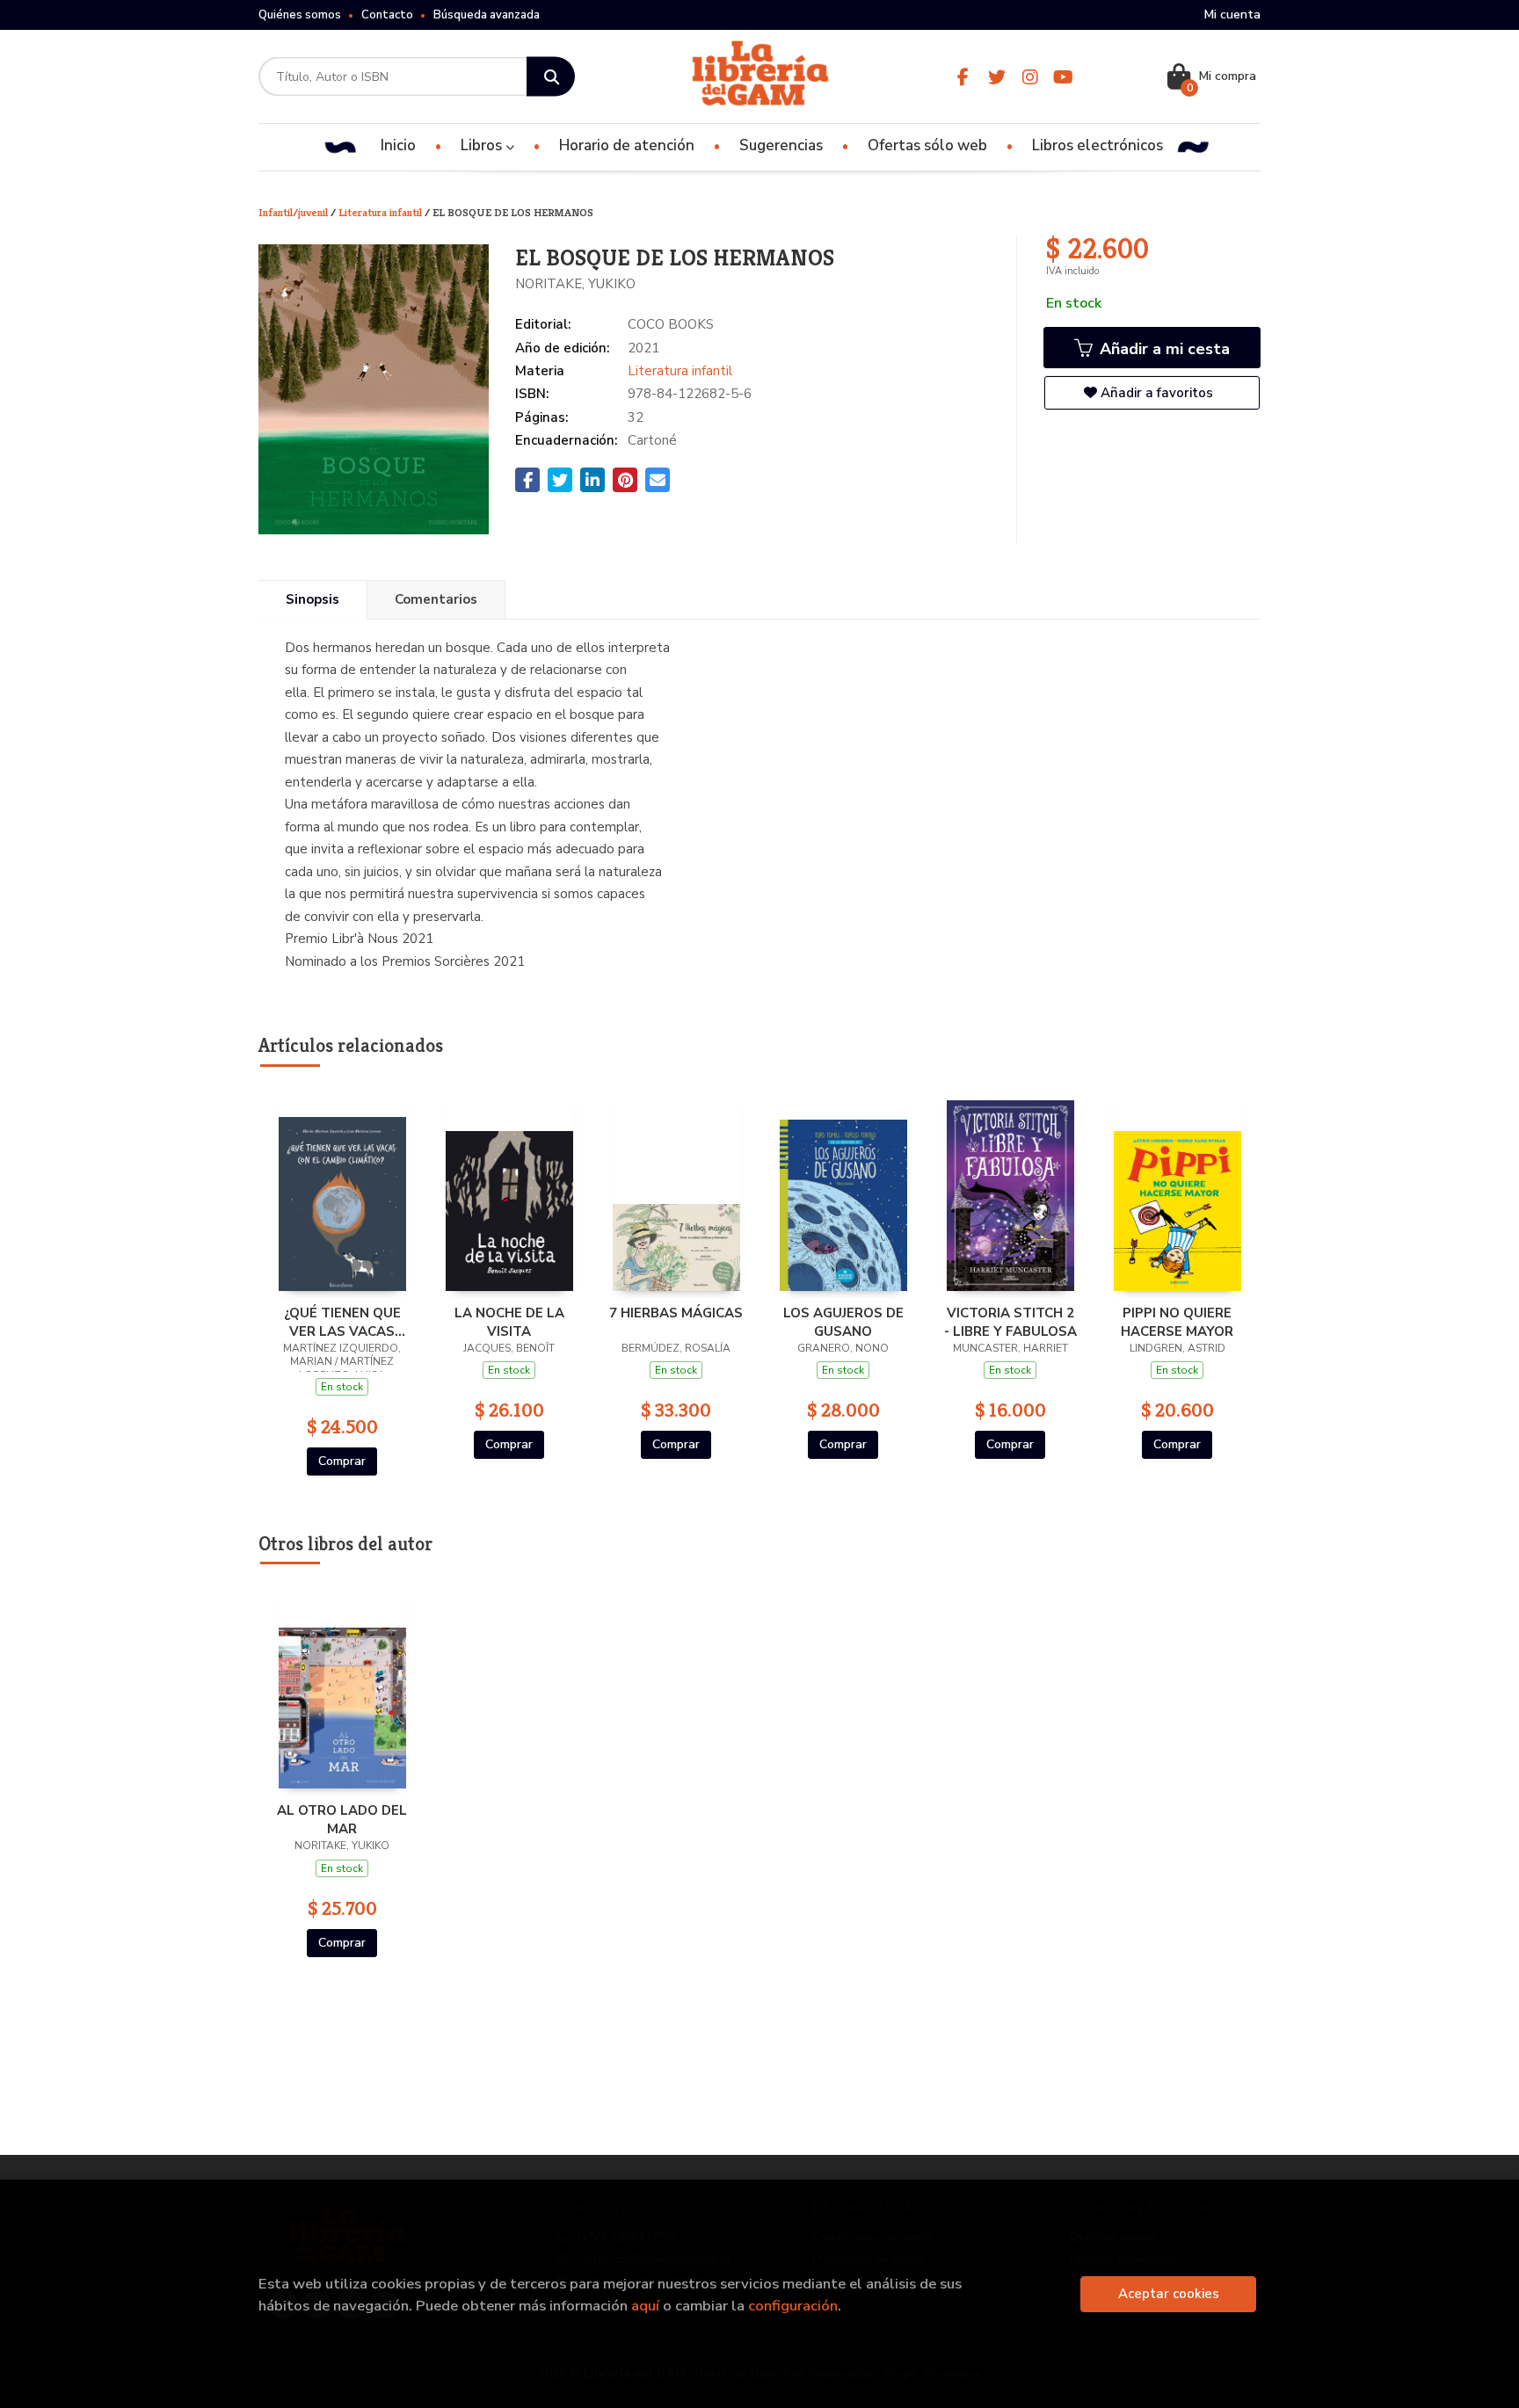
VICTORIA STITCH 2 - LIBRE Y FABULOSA (1010, 1322)
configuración (793, 2306)
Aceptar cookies (1169, 2294)
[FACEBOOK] (963, 77)
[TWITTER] (996, 77)
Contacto (387, 15)
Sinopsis (313, 599)
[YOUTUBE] (1063, 77)
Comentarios (436, 599)
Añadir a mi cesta (1163, 349)
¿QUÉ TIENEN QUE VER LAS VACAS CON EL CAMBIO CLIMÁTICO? (342, 1322)
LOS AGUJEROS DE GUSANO (843, 1322)
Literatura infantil (382, 212)
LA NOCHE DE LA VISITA (509, 1322)
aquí (645, 2306)
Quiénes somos (300, 15)
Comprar (342, 1461)
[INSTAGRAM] (1030, 77)
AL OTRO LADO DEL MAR (342, 1819)
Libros (483, 145)
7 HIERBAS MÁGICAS (676, 1313)
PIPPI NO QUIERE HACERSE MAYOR (1177, 1322)
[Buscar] (551, 77)
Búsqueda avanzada (487, 15)
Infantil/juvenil (294, 212)
